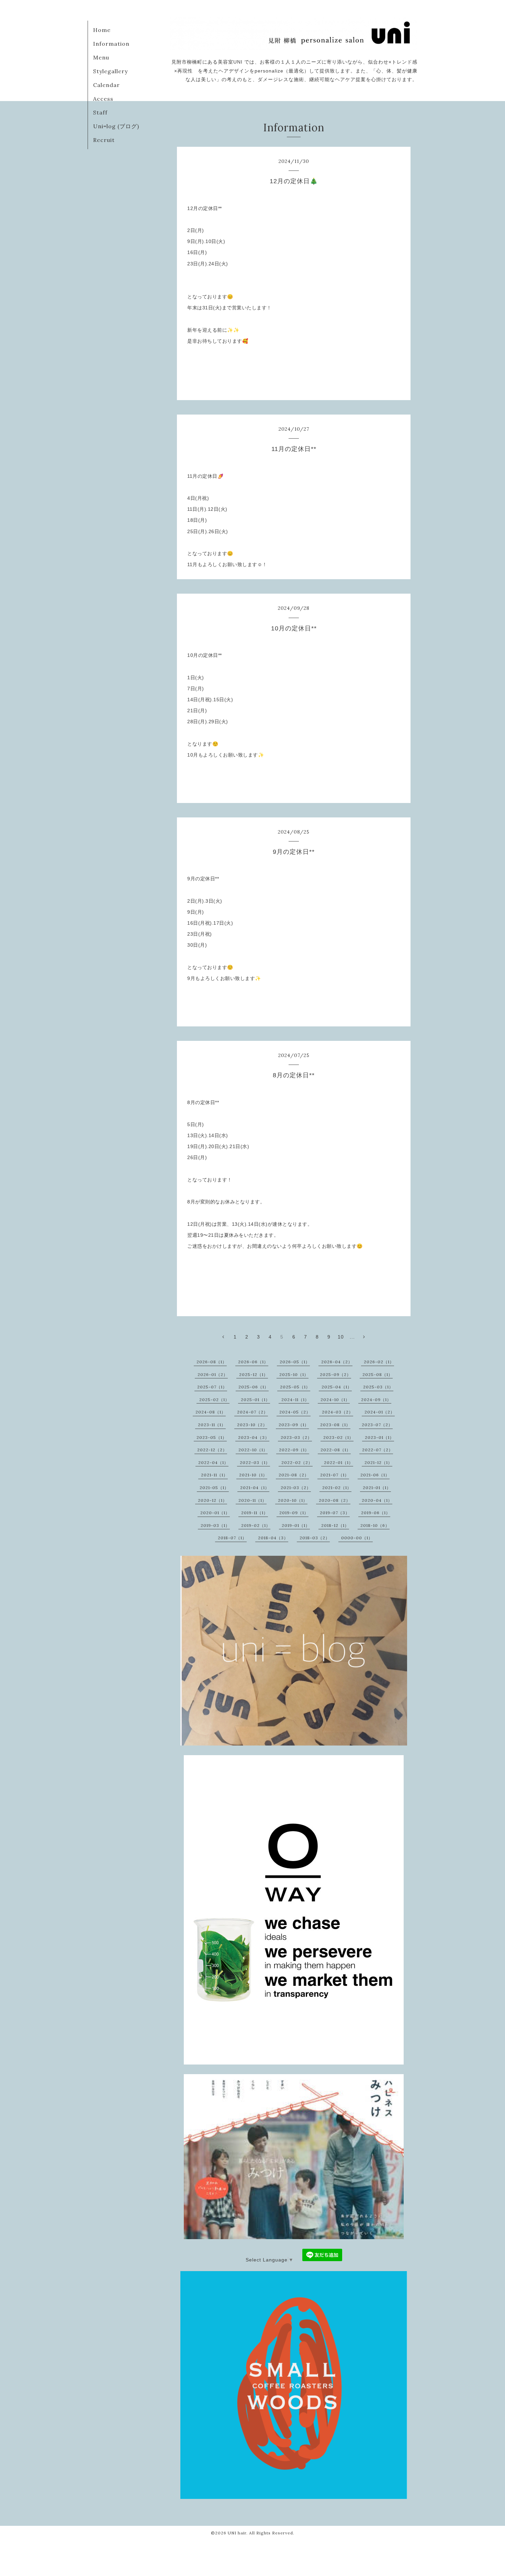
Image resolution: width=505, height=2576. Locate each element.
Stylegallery (110, 71)
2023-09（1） (294, 1425)
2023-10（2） (252, 1425)
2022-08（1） (336, 1450)
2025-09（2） (335, 1374)
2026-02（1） (379, 1362)
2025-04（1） (337, 1387)
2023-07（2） (377, 1425)
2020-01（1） (215, 1513)
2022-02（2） (297, 1462)
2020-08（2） (335, 1500)
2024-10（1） (335, 1400)
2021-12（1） (378, 1462)
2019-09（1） (294, 1513)
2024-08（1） (211, 1412)
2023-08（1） (335, 1425)
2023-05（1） (212, 1437)
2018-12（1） (335, 1525)
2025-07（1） (212, 1387)
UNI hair (237, 2533)
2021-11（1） (214, 1475)
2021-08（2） (294, 1475)
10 (341, 1337)
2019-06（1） (376, 1513)
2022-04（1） (213, 1462)
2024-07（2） (252, 1412)
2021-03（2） (296, 1488)
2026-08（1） (212, 1362)
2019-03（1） (215, 1525)
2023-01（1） (379, 1437)
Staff (100, 112)
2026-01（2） (213, 1374)
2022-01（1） (339, 1462)
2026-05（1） (295, 1362)
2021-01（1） (377, 1488)
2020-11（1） (252, 1500)
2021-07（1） (335, 1475)
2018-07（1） (232, 1538)
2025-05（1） (295, 1387)
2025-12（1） (254, 1374)
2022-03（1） (255, 1462)
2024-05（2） (295, 1412)
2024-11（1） (295, 1400)
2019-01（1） (296, 1525)
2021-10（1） (253, 1475)
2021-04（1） (255, 1488)
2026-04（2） (337, 1362)
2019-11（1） (255, 1513)
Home (102, 30)
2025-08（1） (378, 1374)
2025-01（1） (255, 1400)
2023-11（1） (212, 1425)
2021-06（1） (375, 1475)
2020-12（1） (212, 1500)
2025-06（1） (254, 1387)
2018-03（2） (315, 1538)
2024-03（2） (338, 1412)
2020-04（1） (377, 1500)
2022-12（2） (212, 1450)
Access (103, 99)
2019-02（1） (256, 1525)
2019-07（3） (335, 1513)
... (352, 1337)
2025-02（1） (214, 1400)
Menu (101, 57)
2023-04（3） (254, 1437)
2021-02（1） (337, 1488)
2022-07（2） (378, 1450)
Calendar (106, 85)
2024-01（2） (380, 1412)
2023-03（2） (296, 1437)
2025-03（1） (378, 1387)
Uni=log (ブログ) (116, 126)
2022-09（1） (294, 1450)
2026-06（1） (253, 1362)
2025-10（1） (294, 1374)
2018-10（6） (375, 1525)
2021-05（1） (214, 1488)
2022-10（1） (253, 1450)
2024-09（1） (376, 1400)
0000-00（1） (357, 1538)
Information (111, 44)
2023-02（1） (338, 1437)
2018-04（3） (273, 1538)
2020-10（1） (293, 1500)
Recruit (104, 140)
